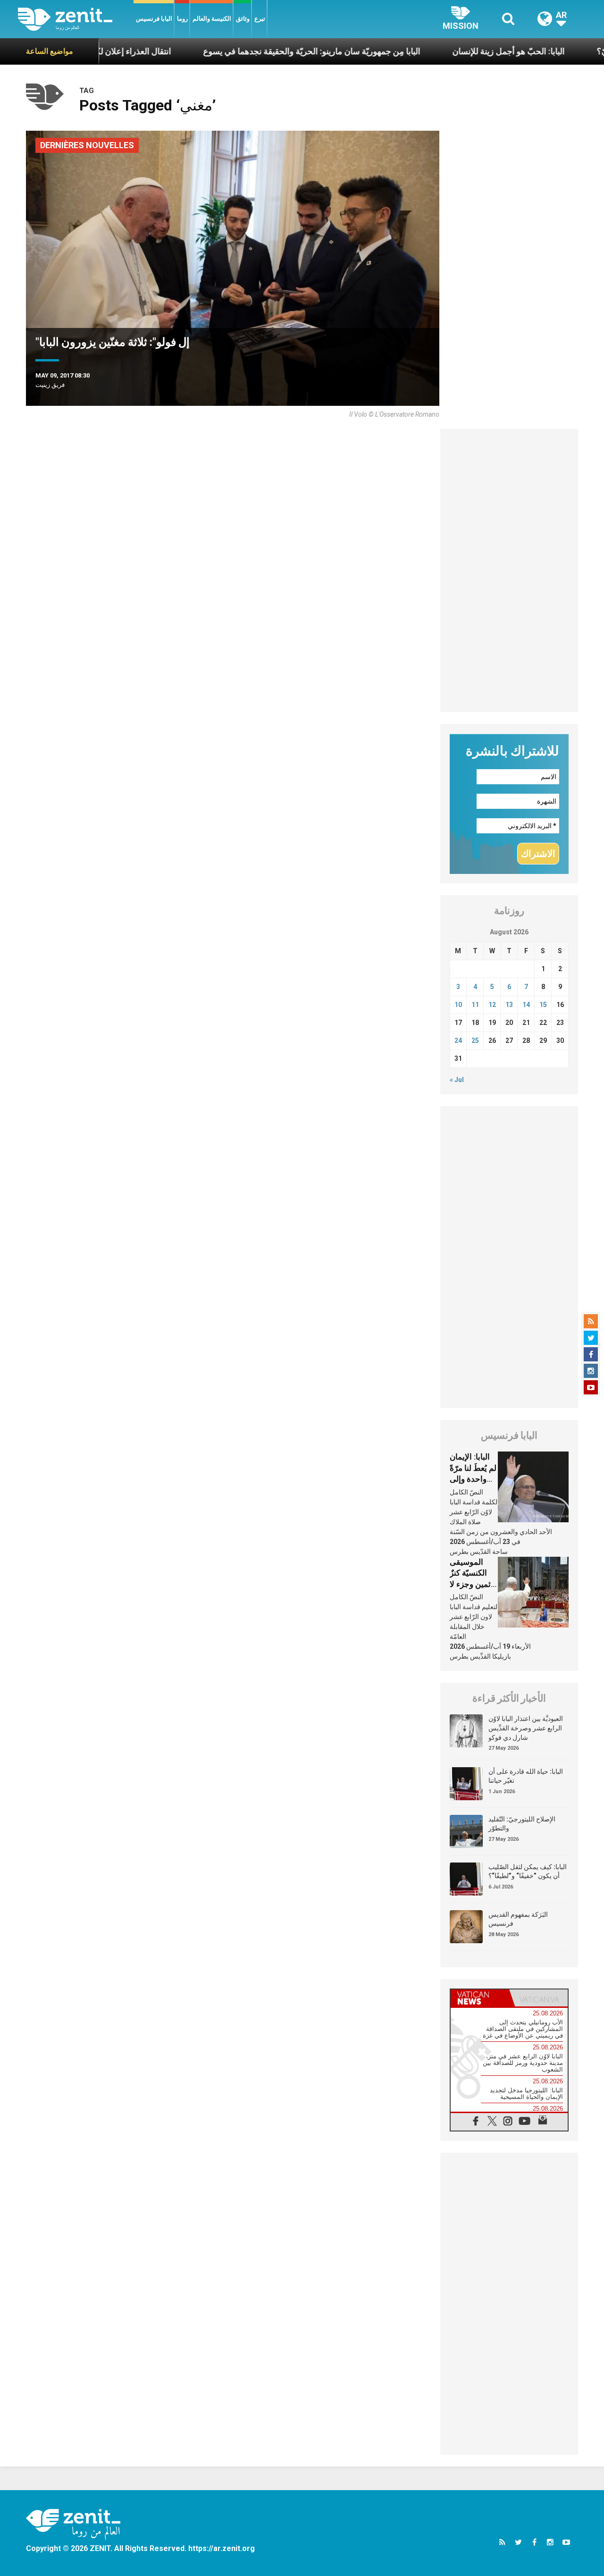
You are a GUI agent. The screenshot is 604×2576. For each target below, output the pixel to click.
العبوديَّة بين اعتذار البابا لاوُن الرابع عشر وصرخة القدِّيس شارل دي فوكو (526, 1728)
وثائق (243, 19)
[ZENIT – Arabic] (76, 19)
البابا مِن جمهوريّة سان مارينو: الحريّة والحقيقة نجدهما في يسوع (254, 51)
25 (475, 1040)
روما (182, 19)
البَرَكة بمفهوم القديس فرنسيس (518, 1919)
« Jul (457, 1080)
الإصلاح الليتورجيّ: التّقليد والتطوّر (522, 1824)
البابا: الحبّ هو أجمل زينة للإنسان (451, 51)
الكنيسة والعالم (212, 19)
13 (509, 1005)
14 (526, 1005)
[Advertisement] (509, 571)
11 (475, 1005)
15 (543, 1005)
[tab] (480, 1998)
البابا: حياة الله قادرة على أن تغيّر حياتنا (526, 1776)
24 (458, 1040)
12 (492, 1005)
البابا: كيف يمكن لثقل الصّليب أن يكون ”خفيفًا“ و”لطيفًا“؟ (528, 1871)
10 (458, 1005)
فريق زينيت (50, 385)
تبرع (260, 19)
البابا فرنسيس (154, 19)
